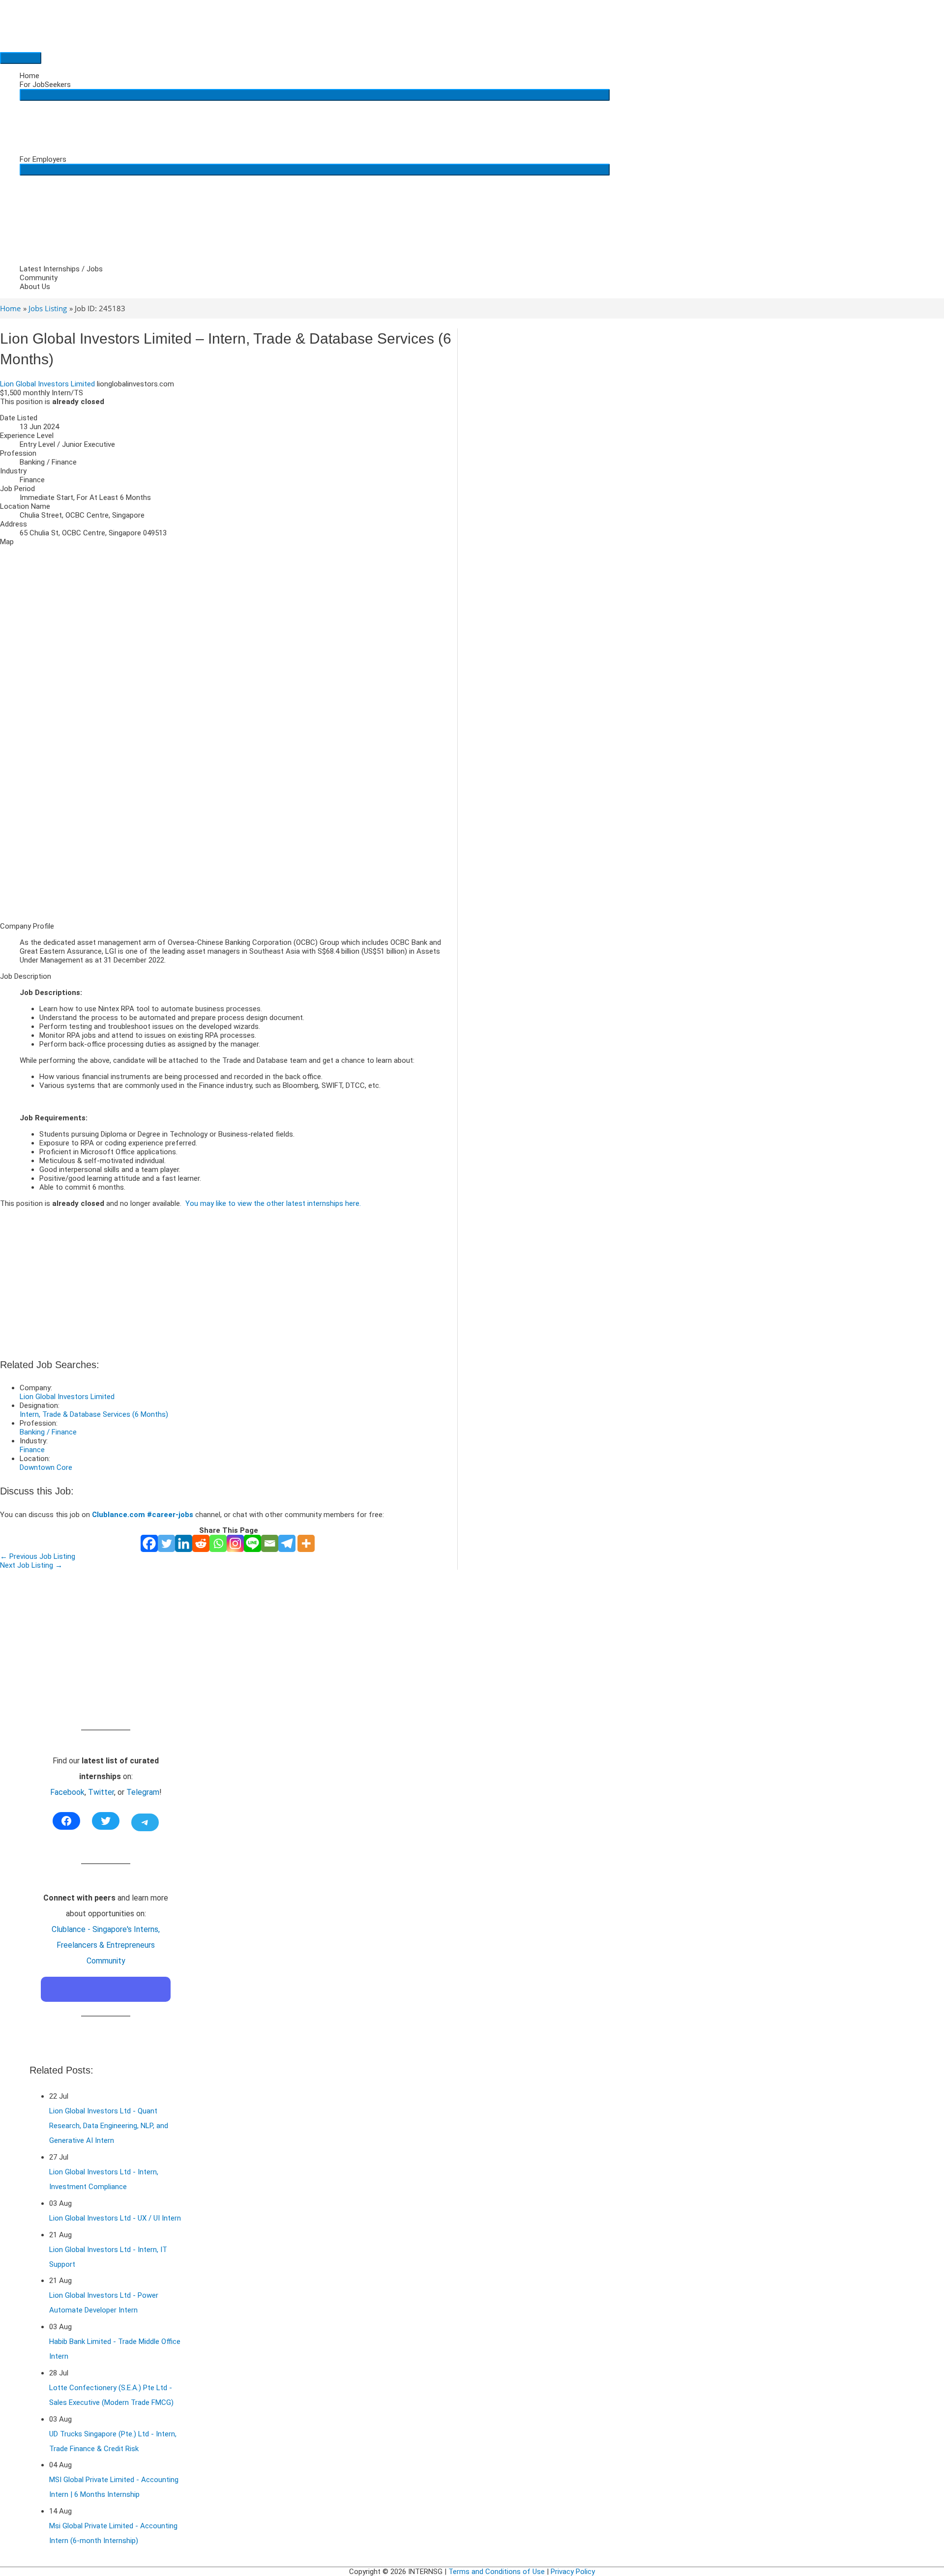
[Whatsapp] (218, 1543)
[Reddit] (201, 1543)
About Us (35, 287)
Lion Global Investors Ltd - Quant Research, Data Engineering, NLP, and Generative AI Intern (109, 2126)
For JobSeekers (45, 85)
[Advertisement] (229, 846)
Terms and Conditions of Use (497, 2572)
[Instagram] (235, 1543)
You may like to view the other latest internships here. (273, 1203)
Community (39, 278)
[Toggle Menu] (315, 95)
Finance (32, 1450)
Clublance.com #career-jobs (143, 1515)
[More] (306, 1543)
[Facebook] (149, 1543)
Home (29, 76)
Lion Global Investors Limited (47, 384)
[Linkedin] (184, 1543)
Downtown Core (46, 1467)
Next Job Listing (31, 1565)
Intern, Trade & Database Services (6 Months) (94, 1414)
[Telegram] (287, 1543)
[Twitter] (166, 1543)
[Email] (270, 1543)
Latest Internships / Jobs (61, 269)
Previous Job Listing (38, 1556)
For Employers (43, 159)
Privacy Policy (573, 2572)
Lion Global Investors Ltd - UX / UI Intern (115, 2218)
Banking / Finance (48, 1432)
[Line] (252, 1543)
